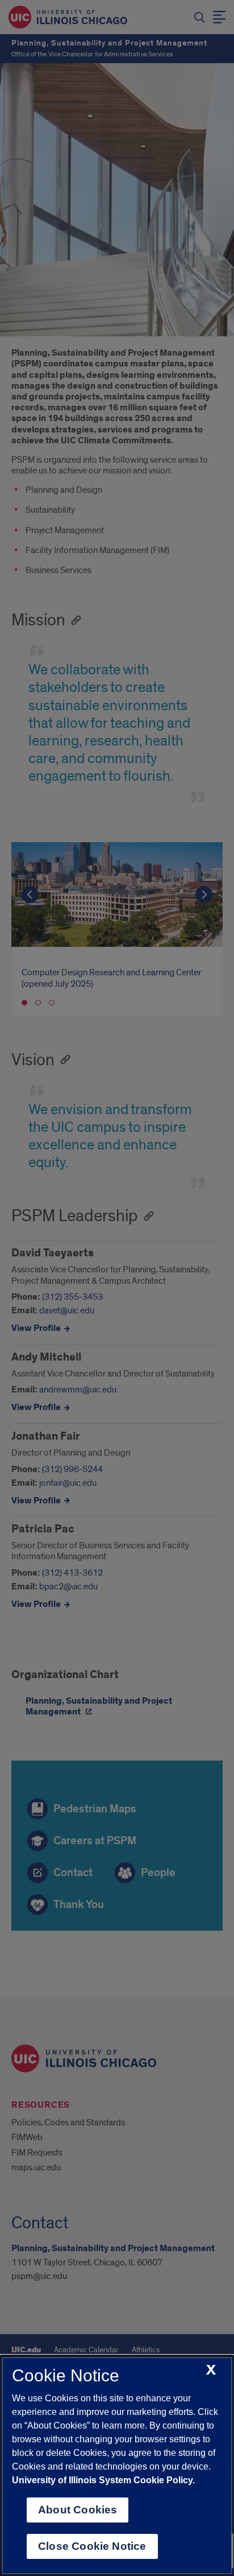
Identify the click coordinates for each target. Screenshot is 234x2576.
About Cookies (78, 2510)
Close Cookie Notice (92, 2546)
